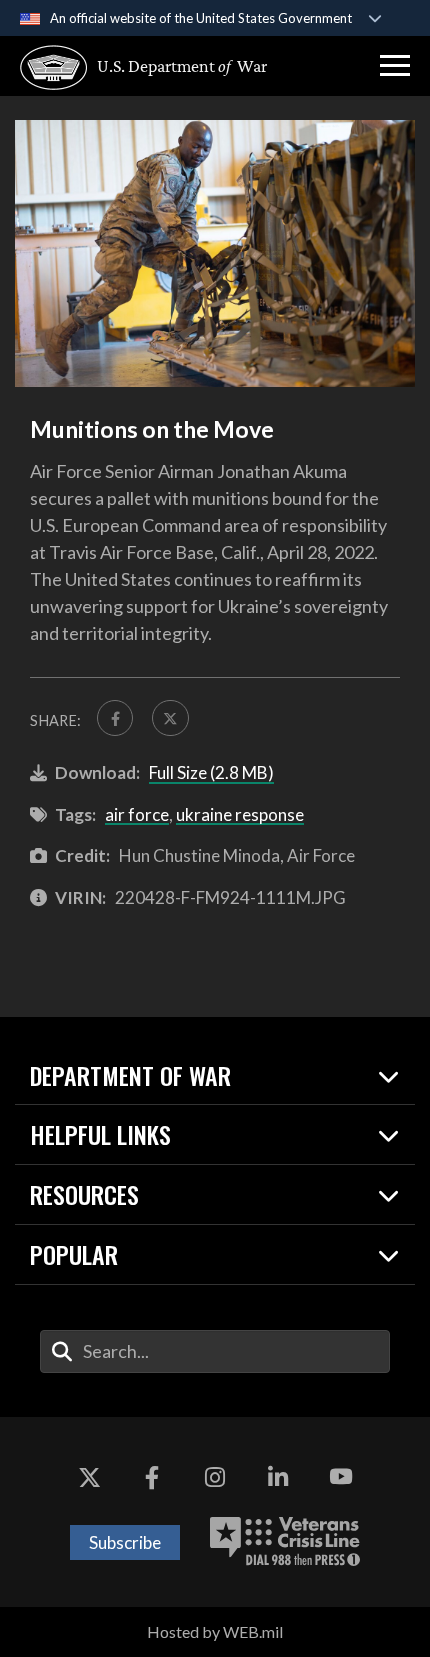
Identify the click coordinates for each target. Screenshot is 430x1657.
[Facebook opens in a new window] (152, 1477)
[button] (395, 66)
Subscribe (125, 1542)
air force (137, 814)
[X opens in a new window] (89, 1477)
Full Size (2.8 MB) (211, 772)
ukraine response (240, 814)
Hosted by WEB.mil (215, 1631)
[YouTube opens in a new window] (341, 1477)
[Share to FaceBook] (115, 718)
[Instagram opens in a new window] (215, 1477)
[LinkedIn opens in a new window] (278, 1477)
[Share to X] (170, 718)
